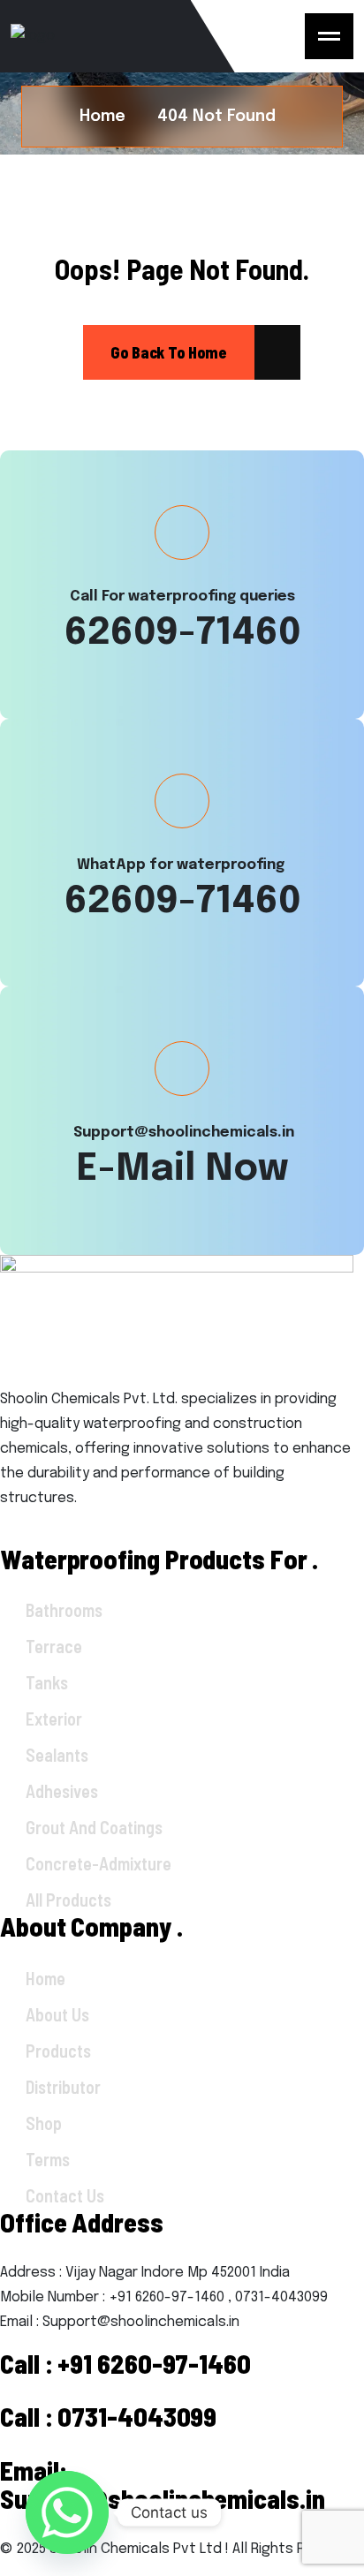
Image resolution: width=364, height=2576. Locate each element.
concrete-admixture (99, 1863)
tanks (47, 1682)
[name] (329, 36)
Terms (48, 2159)
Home (45, 1978)
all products (68, 1900)
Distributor (63, 2087)
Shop (44, 2123)
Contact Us (65, 2195)
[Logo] (125, 36)
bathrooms (64, 1610)
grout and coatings (94, 1827)
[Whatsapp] (67, 2512)
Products (58, 2051)
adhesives (62, 1791)
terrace (54, 1646)
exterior (54, 1719)
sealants (57, 1755)
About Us (57, 2014)
